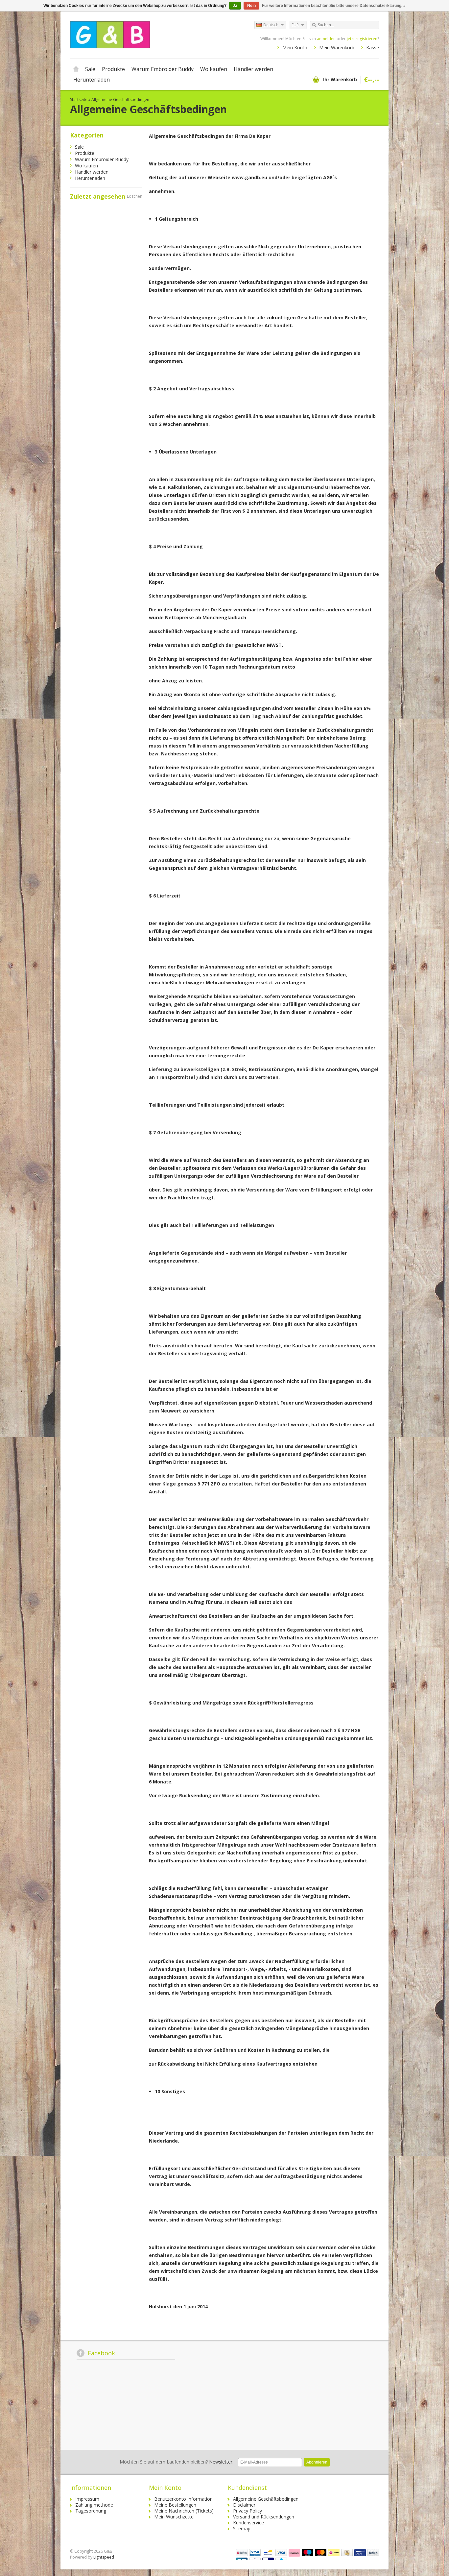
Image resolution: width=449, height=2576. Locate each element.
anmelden (326, 39)
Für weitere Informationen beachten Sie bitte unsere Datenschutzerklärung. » (334, 6)
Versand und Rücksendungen (264, 2517)
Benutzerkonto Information (183, 2499)
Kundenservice (248, 2523)
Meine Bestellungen (175, 2505)
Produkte (113, 69)
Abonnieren (317, 2462)
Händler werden (253, 69)
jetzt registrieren (362, 39)
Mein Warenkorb (337, 48)
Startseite (76, 69)
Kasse (373, 48)
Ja (235, 6)
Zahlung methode (94, 2505)
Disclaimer (244, 2505)
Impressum (87, 2499)
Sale (90, 69)
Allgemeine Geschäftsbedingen (120, 99)
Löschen (135, 196)
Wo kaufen (214, 69)
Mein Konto (295, 48)
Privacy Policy (248, 2511)
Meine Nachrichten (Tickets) (184, 2511)
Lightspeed (104, 2557)
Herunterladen (92, 80)
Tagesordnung (91, 2511)
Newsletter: (177, 2462)
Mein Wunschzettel (174, 2517)
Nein (251, 6)
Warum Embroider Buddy (163, 69)
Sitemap (242, 2528)
